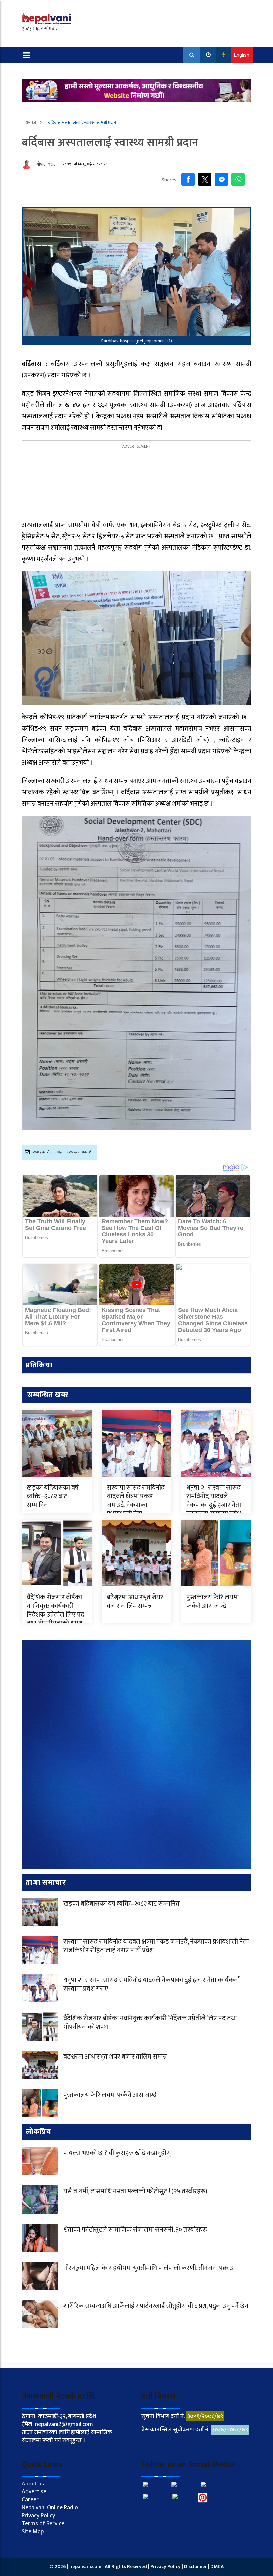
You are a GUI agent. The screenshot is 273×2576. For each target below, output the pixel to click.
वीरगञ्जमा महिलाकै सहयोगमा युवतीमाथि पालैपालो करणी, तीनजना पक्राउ (148, 2268)
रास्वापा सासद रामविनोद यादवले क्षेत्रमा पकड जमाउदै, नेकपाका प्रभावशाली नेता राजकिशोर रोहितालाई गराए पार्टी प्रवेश (136, 1509)
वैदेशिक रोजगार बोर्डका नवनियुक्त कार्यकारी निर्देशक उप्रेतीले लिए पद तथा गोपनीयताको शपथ (55, 1610)
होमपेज (31, 123)
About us (33, 2484)
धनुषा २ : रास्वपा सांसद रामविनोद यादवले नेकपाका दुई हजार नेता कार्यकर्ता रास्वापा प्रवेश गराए (214, 1505)
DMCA (217, 2567)
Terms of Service (43, 2524)
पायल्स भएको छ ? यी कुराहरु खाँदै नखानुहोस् (117, 2153)
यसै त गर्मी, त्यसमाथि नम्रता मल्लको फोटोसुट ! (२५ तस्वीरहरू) (135, 2191)
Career (30, 2500)
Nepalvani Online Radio (50, 2508)
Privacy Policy (38, 2516)
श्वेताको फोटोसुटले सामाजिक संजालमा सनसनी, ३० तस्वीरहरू (135, 2230)
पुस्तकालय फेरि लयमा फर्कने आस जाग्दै (213, 1602)
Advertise (34, 2492)
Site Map (33, 2532)
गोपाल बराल (46, 164)
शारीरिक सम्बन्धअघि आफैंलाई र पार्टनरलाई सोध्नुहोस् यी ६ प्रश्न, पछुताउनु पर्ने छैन (156, 2306)
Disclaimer (196, 2567)
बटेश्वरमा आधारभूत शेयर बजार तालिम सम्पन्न (135, 1602)
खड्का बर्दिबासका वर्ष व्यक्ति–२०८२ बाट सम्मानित (53, 1496)
